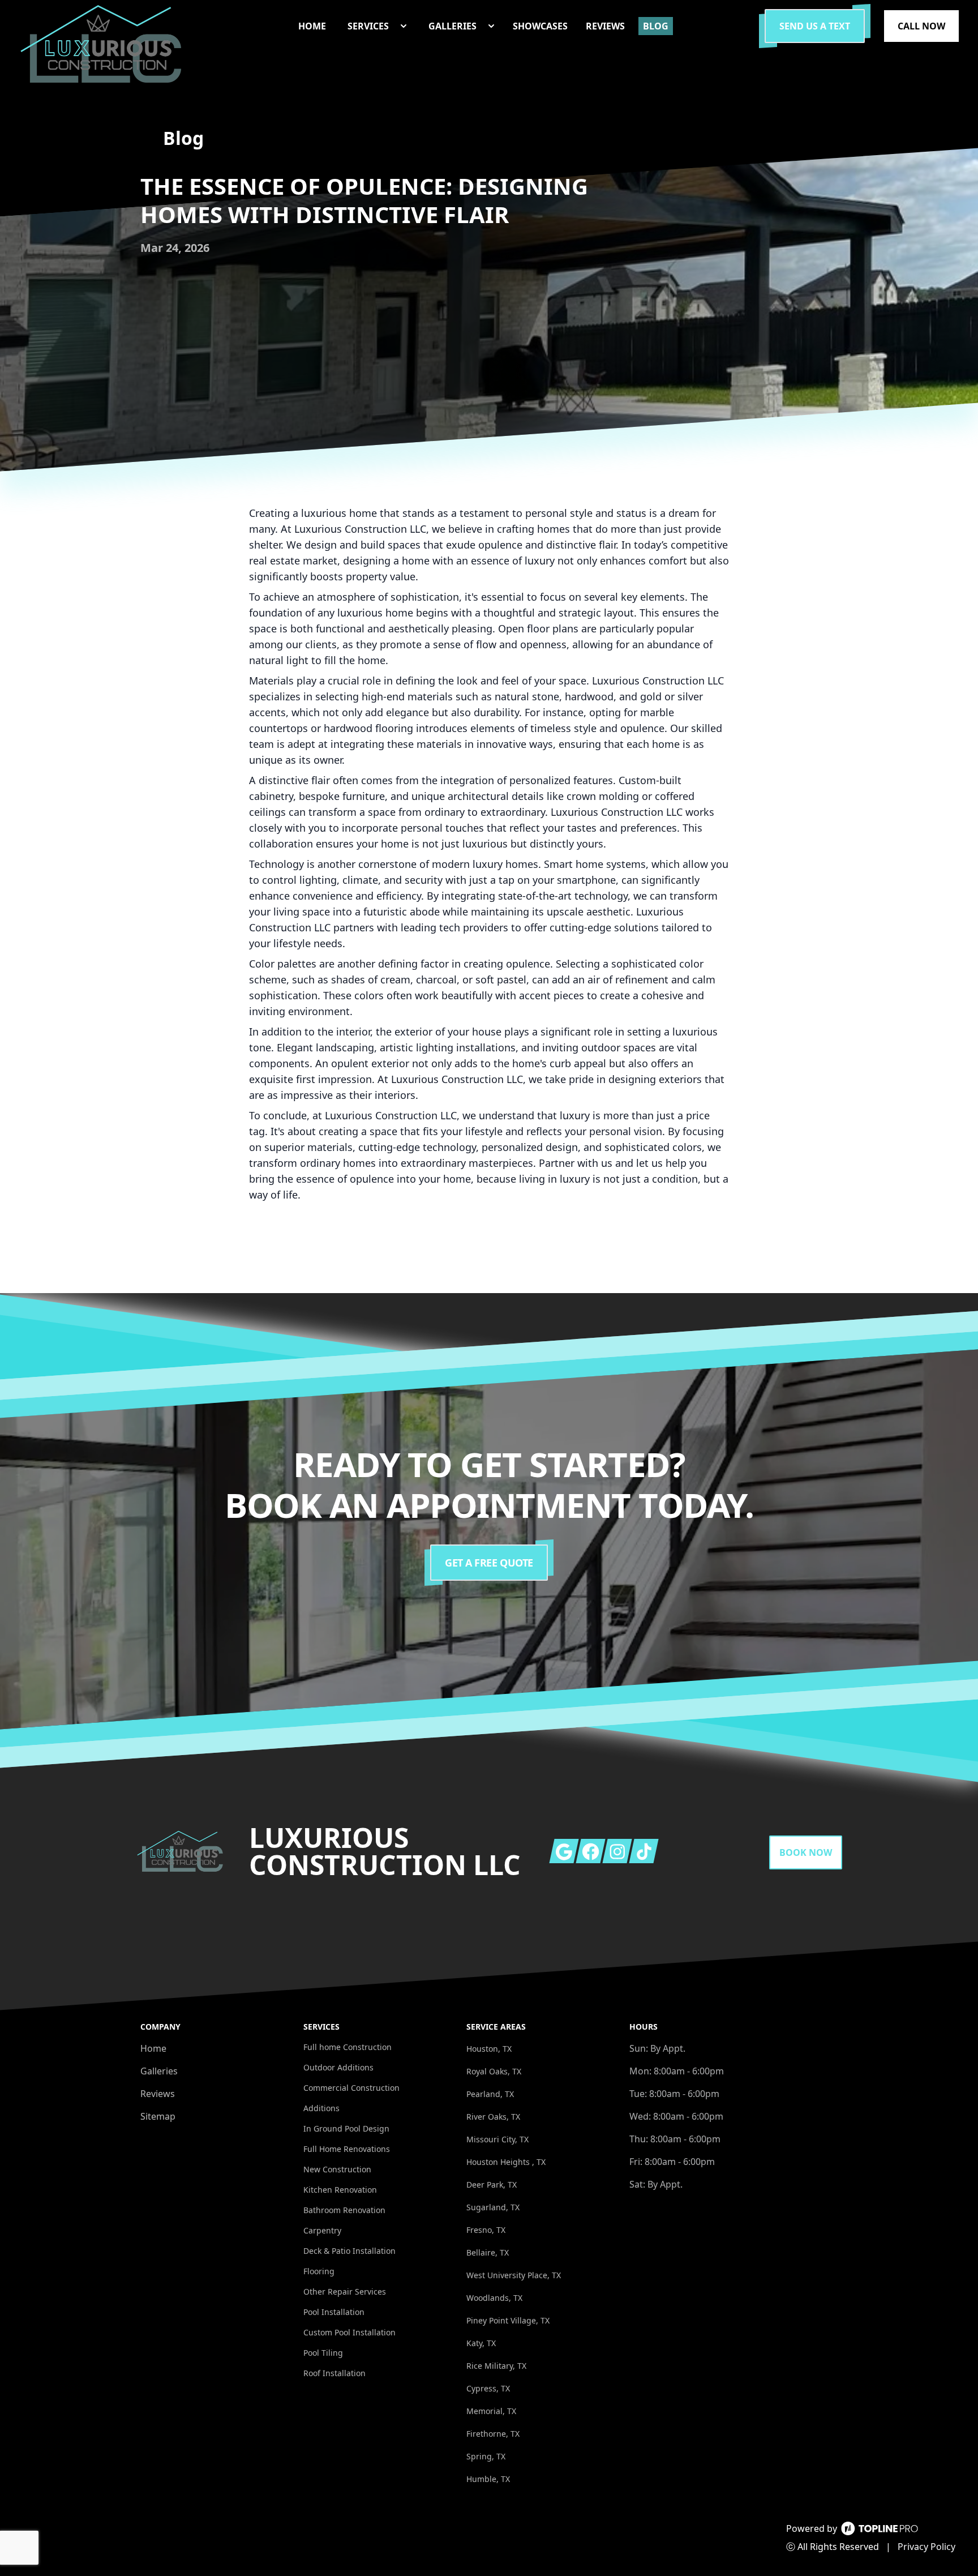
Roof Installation (334, 2373)
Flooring (319, 2271)
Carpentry (322, 2230)
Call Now (921, 26)
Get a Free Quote (489, 1563)
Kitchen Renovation (340, 2190)
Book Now (806, 1852)
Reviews (158, 2094)
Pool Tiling (323, 2353)
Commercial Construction (351, 2088)
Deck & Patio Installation (349, 2251)
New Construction (337, 2169)
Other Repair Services (345, 2292)
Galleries (159, 2071)
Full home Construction (348, 2047)
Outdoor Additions (338, 2067)
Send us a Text (815, 26)
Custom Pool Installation (349, 2332)
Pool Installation (334, 2312)
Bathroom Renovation (344, 2210)
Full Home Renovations (347, 2149)
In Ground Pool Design (346, 2128)
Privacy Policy (926, 2547)
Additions (321, 2108)
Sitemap (158, 2116)
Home (153, 2048)
